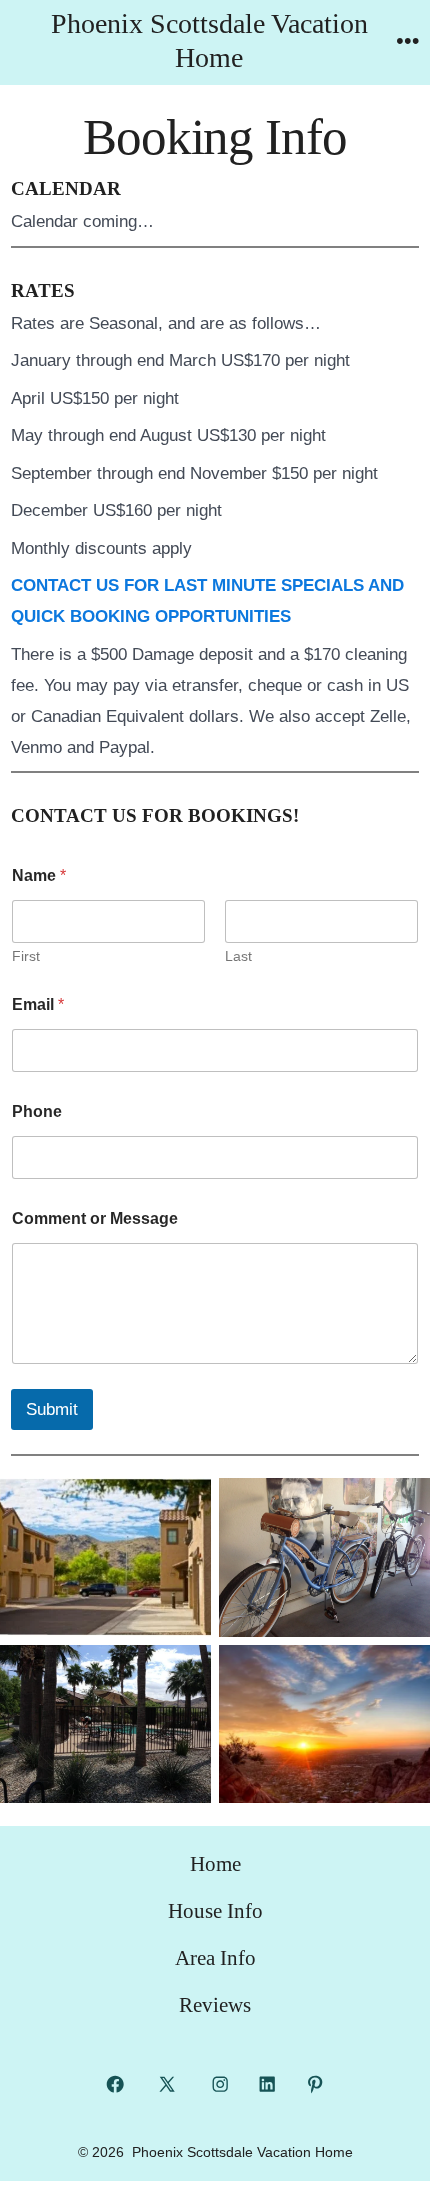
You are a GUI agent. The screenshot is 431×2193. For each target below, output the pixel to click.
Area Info (215, 1957)
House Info (215, 1910)
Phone (37, 1111)
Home (215, 1863)
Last (238, 956)
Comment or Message (95, 1218)
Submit (52, 1409)
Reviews (215, 2004)
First (26, 956)
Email (38, 1004)
